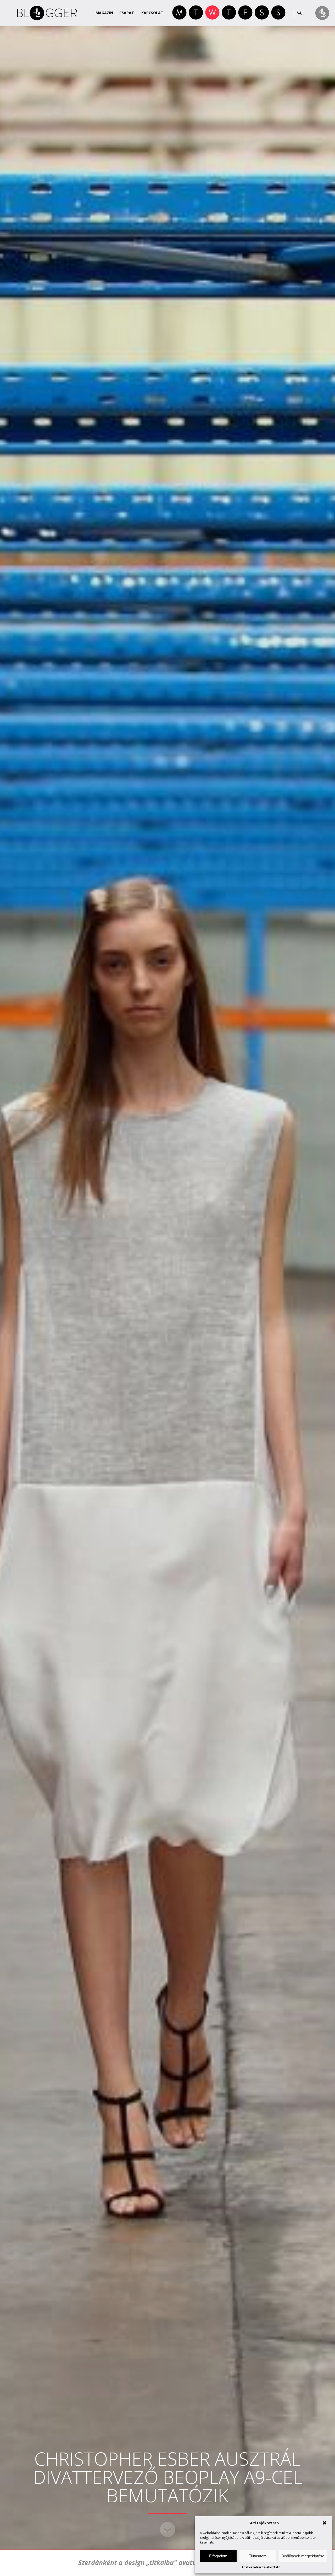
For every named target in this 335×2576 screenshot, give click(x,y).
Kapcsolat (152, 13)
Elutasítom (258, 2556)
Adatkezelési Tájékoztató (261, 2567)
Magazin (104, 13)
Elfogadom (218, 2556)
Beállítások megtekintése (303, 2556)
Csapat (127, 13)
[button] (325, 2523)
